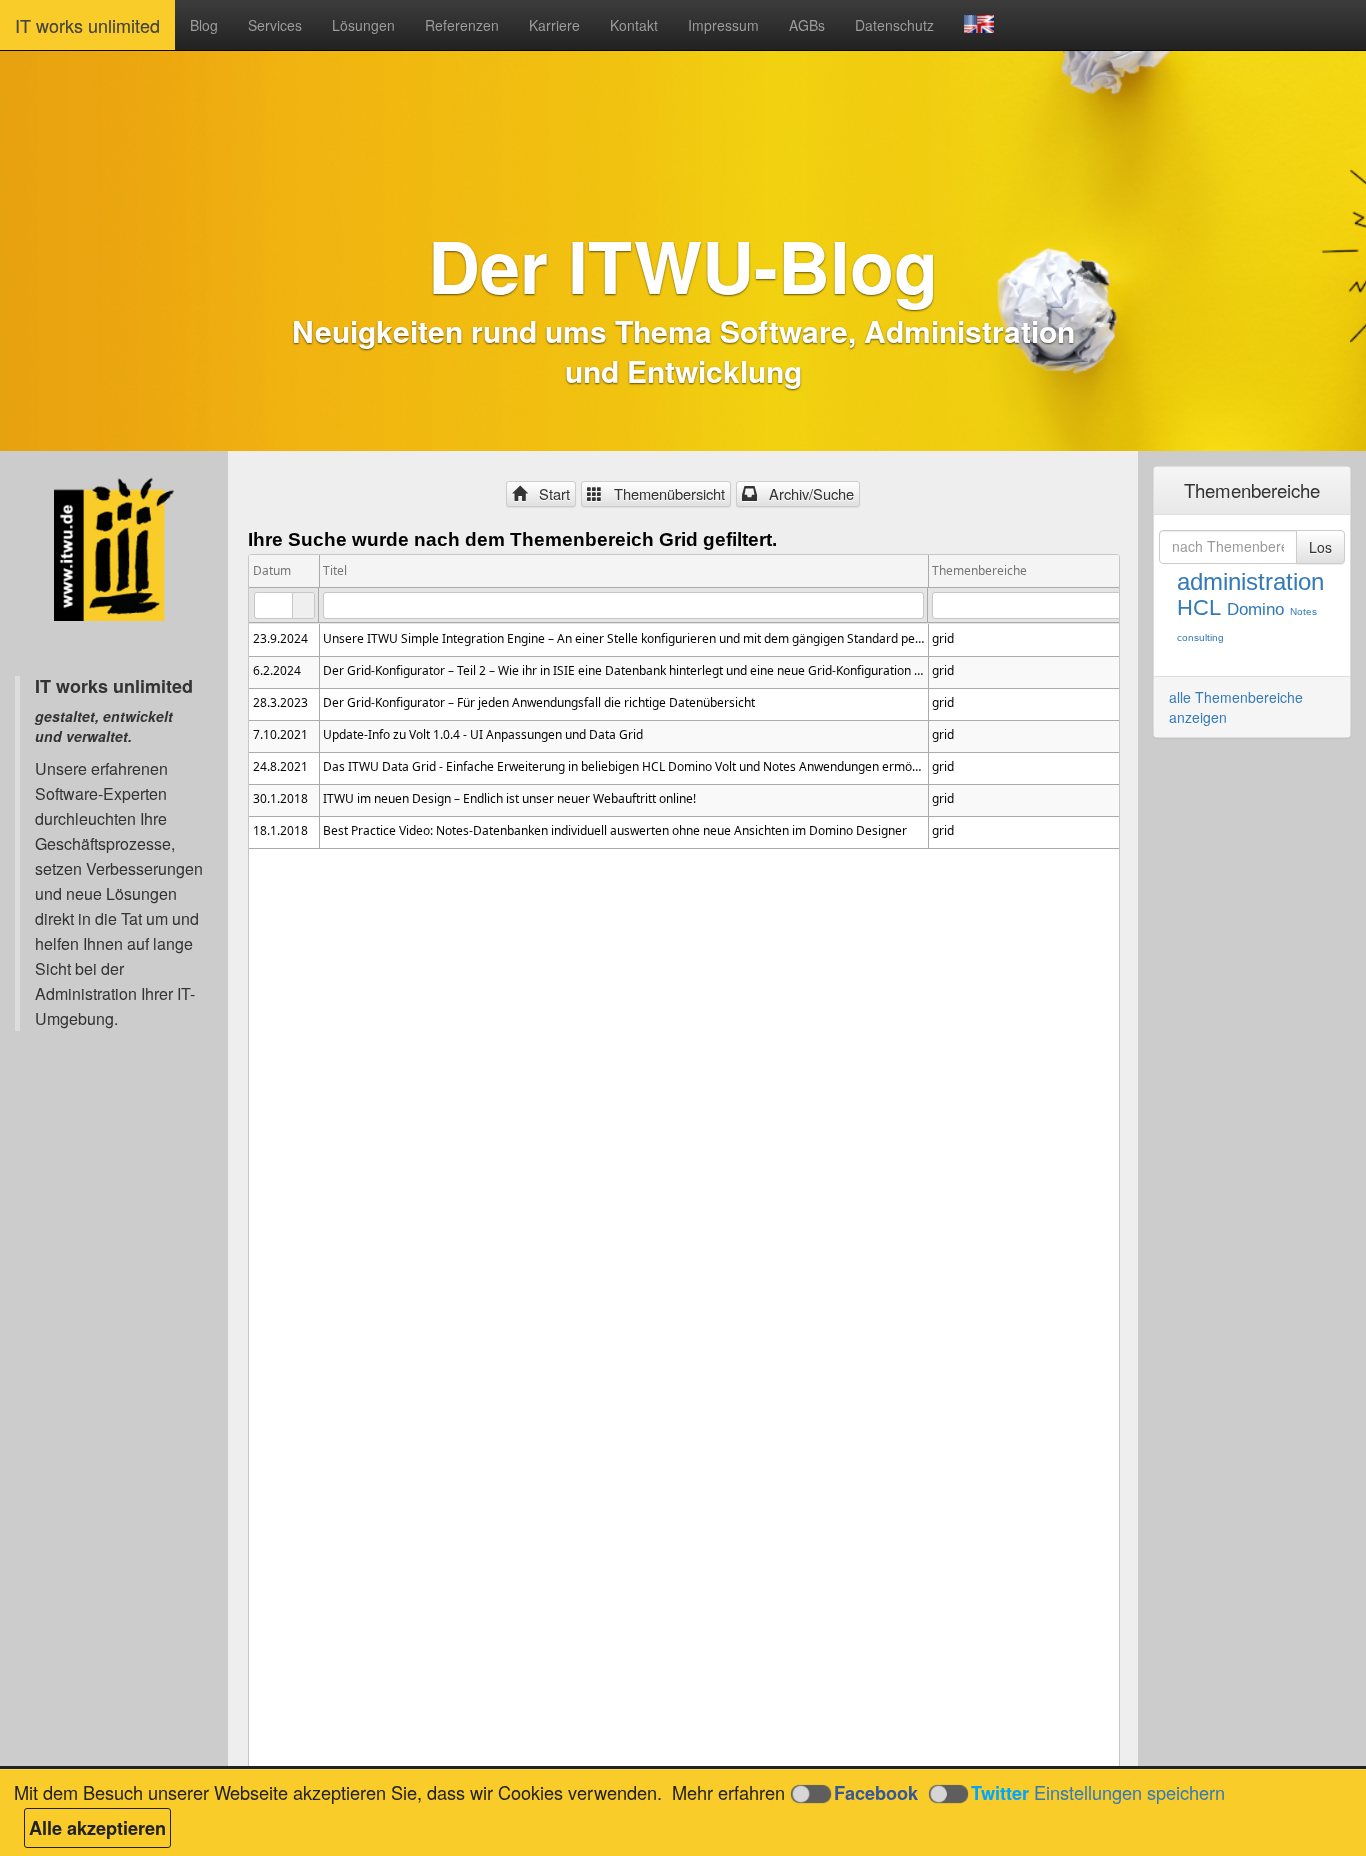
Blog (204, 25)
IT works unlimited (87, 25)
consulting (1200, 637)
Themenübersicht (665, 493)
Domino (1255, 609)
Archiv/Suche (807, 493)
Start (550, 493)
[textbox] (284, 605)
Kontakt (634, 25)
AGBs (807, 25)
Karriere (554, 25)
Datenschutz (894, 25)
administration (1250, 581)
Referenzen (462, 25)
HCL (1199, 607)
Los (1320, 547)
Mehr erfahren (728, 1792)
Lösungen (363, 25)
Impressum (723, 25)
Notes (1303, 611)
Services (275, 25)
